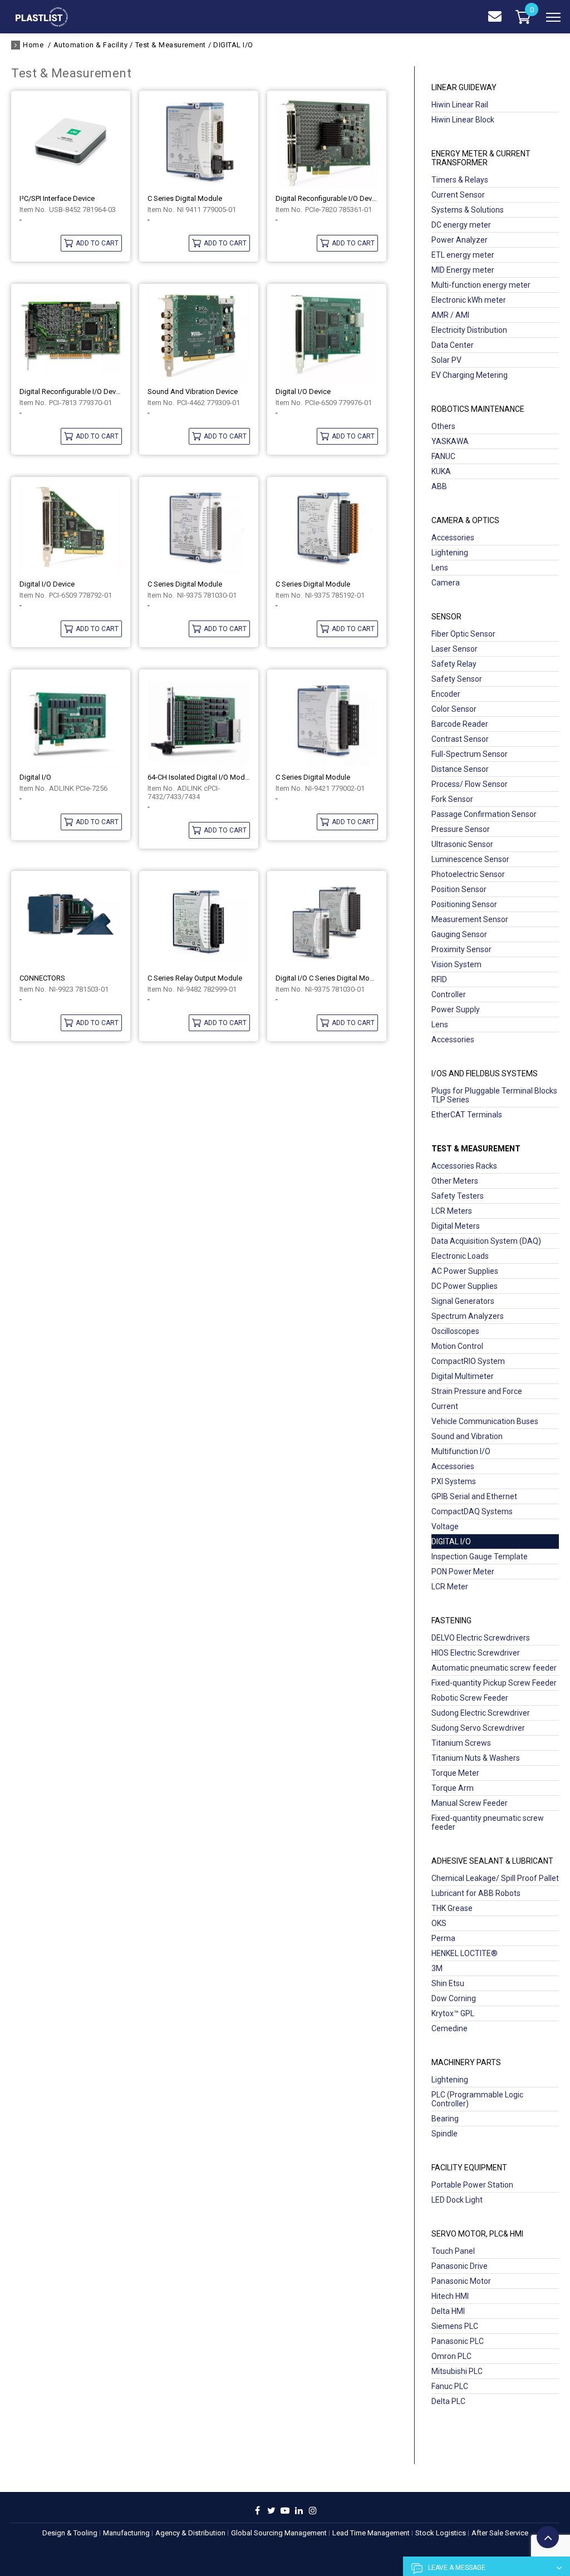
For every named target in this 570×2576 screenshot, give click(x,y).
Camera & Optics (465, 520)
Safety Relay (454, 664)
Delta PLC (448, 2401)
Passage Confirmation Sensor (484, 814)
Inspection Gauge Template (480, 1557)
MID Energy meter (463, 270)
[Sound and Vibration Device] (199, 336)
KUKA (441, 471)
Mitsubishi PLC (457, 2371)
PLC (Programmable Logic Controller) (477, 2099)
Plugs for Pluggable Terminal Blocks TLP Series (494, 1095)
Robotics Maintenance (478, 409)
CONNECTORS (42, 978)
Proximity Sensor (461, 949)
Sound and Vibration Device (193, 391)
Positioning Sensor (464, 904)
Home (33, 45)
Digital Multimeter (463, 1376)
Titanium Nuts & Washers (476, 1758)
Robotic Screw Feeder (470, 1698)
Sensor (446, 617)
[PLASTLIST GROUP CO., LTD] (42, 24)
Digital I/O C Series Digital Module (327, 978)
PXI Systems (454, 1481)
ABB (439, 486)
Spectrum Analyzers (468, 1316)
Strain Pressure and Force (477, 1391)
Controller (449, 994)
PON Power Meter (463, 1572)
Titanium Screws (461, 1743)
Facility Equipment (469, 2168)
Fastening (451, 1621)
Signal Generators (463, 1301)
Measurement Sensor (470, 919)
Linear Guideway (464, 87)
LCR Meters (452, 1211)
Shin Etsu (448, 1983)
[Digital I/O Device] (327, 336)
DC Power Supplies (465, 1286)
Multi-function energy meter (481, 285)
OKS (439, 1923)
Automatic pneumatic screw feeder (494, 1668)
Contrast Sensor (460, 739)
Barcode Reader (460, 724)
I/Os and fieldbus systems (485, 1073)
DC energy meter (461, 225)
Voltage (445, 1526)
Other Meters (455, 1181)
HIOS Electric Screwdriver (476, 1653)
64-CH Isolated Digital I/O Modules (199, 777)
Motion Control (457, 1346)
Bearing (445, 2119)
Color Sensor (454, 709)
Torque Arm (453, 1788)
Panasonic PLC (458, 2341)
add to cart (97, 243)
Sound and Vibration (467, 1436)
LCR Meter (450, 1587)
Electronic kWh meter (469, 300)
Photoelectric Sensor (468, 874)
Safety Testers (458, 1196)
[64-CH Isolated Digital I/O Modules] (199, 721)
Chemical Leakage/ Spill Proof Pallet (495, 1878)
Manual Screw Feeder (470, 1803)
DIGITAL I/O (233, 45)
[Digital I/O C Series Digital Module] (327, 923)
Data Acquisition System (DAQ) (486, 1241)
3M (437, 1968)
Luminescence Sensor (470, 859)
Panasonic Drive (460, 2266)
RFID (439, 979)
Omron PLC (451, 2356)
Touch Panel (453, 2251)
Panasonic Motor (461, 2281)
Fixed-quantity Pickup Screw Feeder (494, 1683)
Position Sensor (459, 889)
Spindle (444, 2134)
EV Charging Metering (470, 375)
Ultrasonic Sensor (462, 844)
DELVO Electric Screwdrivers (481, 1638)
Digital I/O (35, 777)
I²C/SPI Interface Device (57, 198)
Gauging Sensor (459, 934)
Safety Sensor (457, 679)
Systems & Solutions (468, 210)
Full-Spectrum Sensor (470, 754)
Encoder (446, 694)
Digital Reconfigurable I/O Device (327, 198)
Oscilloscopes (455, 1331)
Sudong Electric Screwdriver (481, 1713)
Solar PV (446, 360)
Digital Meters (456, 1226)
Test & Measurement (171, 45)
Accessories (453, 538)
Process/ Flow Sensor (470, 784)
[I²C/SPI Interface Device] (71, 142)
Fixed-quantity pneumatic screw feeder (488, 1823)
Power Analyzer (460, 240)
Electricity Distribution (469, 330)
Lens (440, 568)
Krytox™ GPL (453, 2013)
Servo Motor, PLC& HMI (477, 2234)
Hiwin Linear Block (463, 120)
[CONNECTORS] (71, 923)
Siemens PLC (455, 2326)
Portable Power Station (472, 2185)
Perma (443, 1938)
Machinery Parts (466, 2062)
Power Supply (456, 1009)
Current (445, 1406)
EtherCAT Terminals (467, 1115)
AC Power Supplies (465, 1271)
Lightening (450, 553)
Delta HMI (448, 2311)
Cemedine (449, 2028)
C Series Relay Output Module (195, 978)
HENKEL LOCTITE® (465, 1953)
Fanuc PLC (450, 2386)
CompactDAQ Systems (472, 1511)
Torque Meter (455, 1773)
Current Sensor (458, 195)
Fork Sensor (452, 799)
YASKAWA (450, 441)
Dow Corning (454, 1998)
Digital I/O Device (303, 391)
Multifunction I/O (461, 1451)
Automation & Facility (90, 45)
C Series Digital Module (185, 198)
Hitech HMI (450, 2296)
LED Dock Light (457, 2200)
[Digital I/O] (71, 721)
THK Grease (452, 1908)
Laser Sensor (454, 649)
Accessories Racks (464, 1166)
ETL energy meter (463, 255)
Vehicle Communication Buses (485, 1421)
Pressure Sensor (461, 829)
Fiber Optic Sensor (463, 634)
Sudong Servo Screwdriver (478, 1728)
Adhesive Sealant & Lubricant (492, 1861)
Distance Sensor (460, 769)
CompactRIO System (468, 1361)
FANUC (443, 456)
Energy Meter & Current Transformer (481, 158)
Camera (446, 583)
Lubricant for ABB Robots (476, 1893)
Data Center (453, 345)
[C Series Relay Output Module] (199, 923)
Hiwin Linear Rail (460, 105)
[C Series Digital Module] (199, 142)
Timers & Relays (460, 180)
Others (443, 426)
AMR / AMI (450, 315)
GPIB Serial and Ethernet (474, 1496)
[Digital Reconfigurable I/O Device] (327, 142)
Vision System (456, 964)
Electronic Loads (460, 1256)
